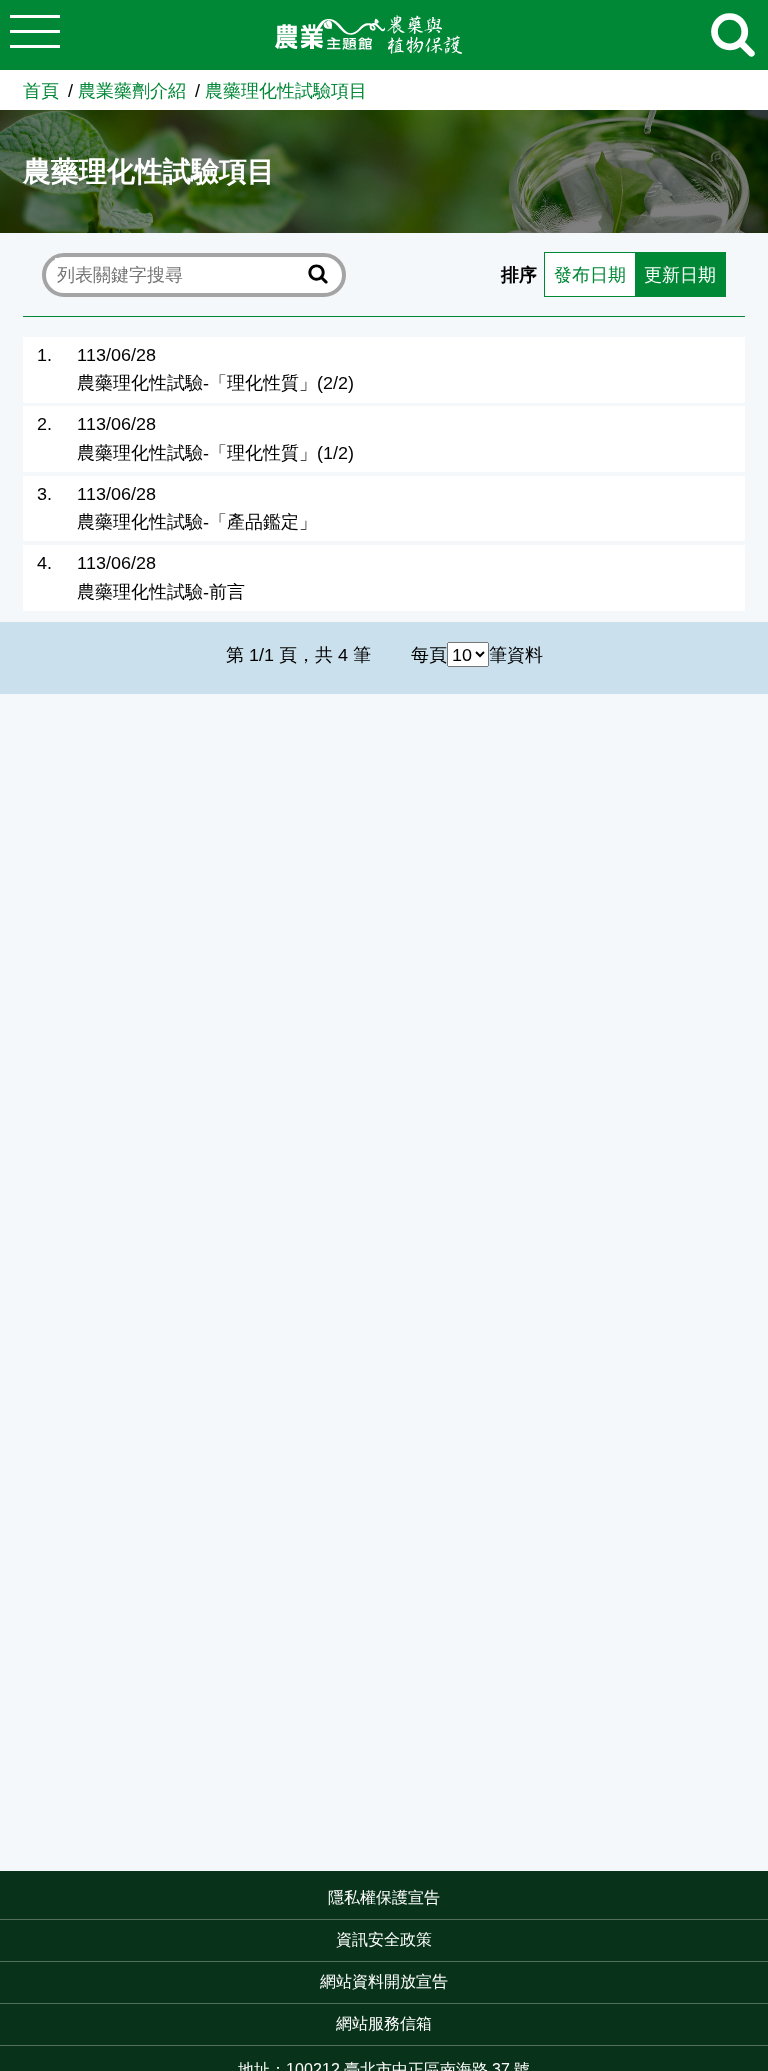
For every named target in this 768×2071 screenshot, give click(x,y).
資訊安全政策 (384, 1939)
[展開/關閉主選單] (35, 35)
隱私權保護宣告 (384, 1897)
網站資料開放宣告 (384, 1981)
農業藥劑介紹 (132, 90)
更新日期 (680, 274)
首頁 (41, 90)
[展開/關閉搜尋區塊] (733, 35)
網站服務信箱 (384, 2023)
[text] (178, 274)
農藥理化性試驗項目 (286, 90)
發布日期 (590, 274)
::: (762, 1899)
